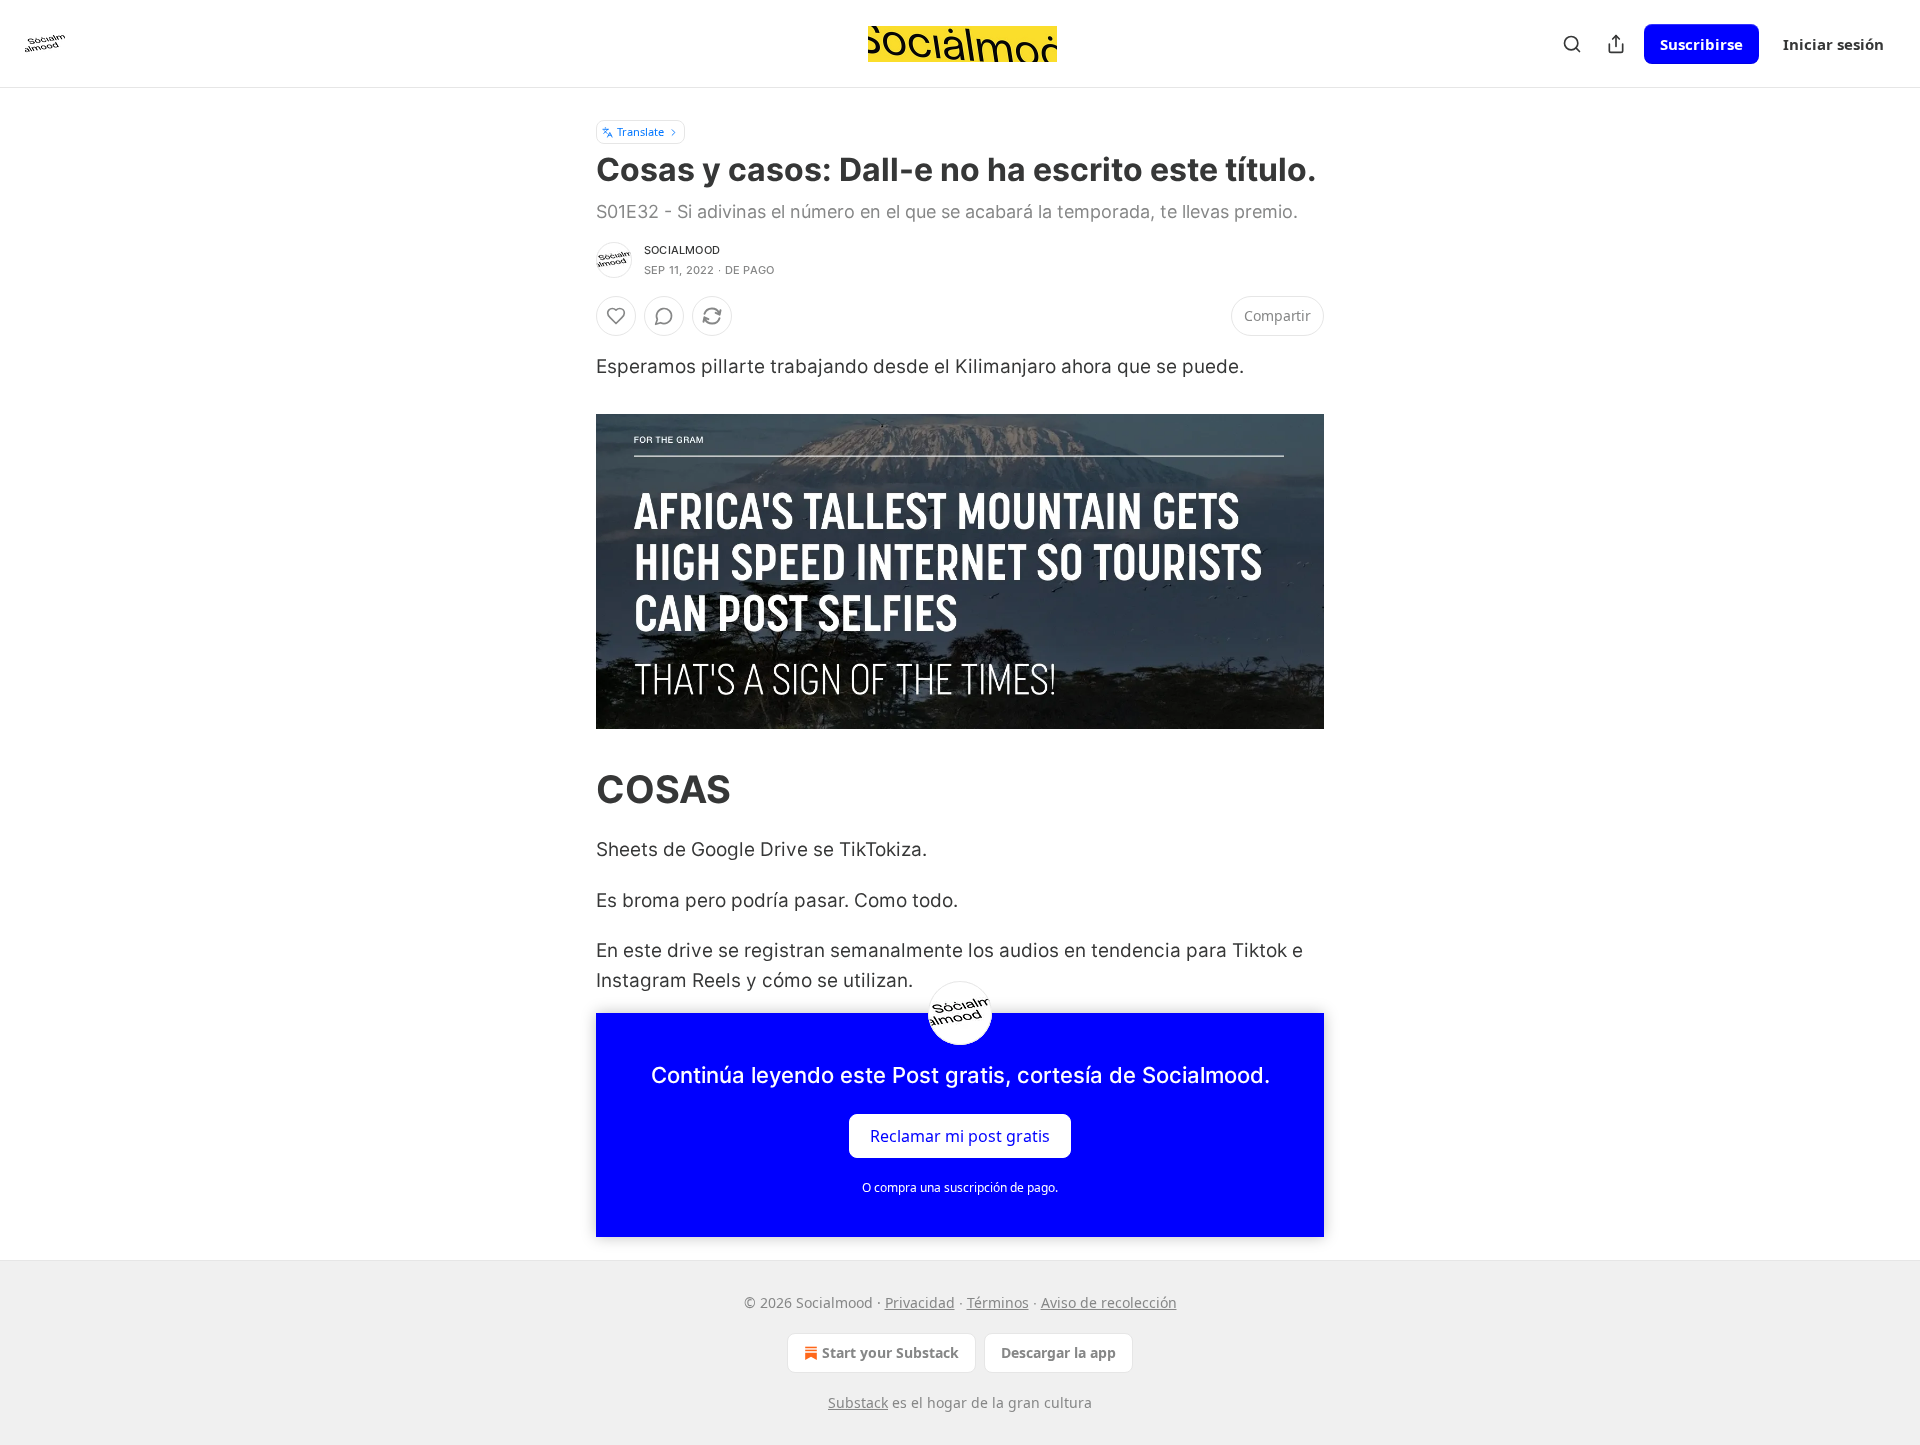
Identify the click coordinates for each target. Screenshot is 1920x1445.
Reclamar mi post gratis (960, 1135)
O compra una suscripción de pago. (960, 1187)
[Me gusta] (616, 316)
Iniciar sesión (1833, 44)
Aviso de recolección (1109, 1302)
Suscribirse (1701, 44)
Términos (998, 1302)
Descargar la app (1058, 1352)
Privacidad (920, 1302)
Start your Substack (890, 1352)
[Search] (1572, 44)
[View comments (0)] (664, 316)
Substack (858, 1402)
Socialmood (682, 250)
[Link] (568, 789)
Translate (640, 131)
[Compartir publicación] (1616, 44)
